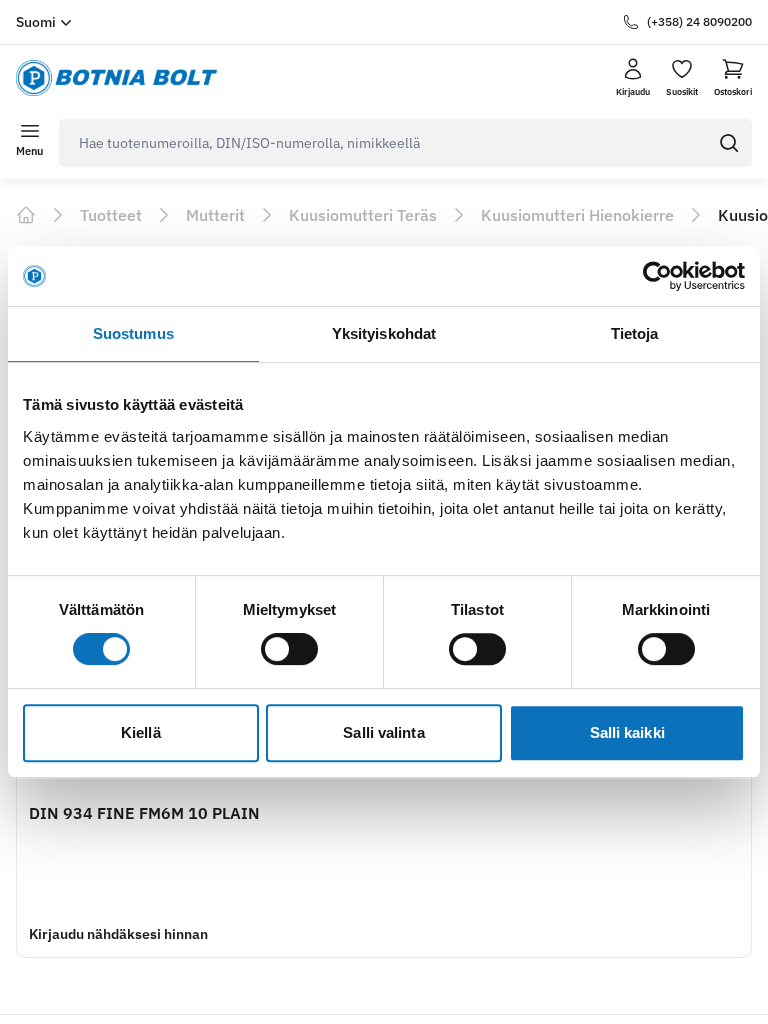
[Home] (26, 215)
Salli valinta (383, 732)
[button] (733, 78)
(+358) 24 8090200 (699, 21)
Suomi (36, 22)
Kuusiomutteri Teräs (363, 215)
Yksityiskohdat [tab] (384, 333)
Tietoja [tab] (635, 333)
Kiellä (141, 732)
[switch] (289, 649)
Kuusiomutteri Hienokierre (577, 215)
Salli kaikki (627, 732)
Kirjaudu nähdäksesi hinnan (118, 934)
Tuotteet (111, 215)
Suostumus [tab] (133, 333)
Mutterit (215, 215)
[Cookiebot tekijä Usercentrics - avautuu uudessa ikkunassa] (657, 276)
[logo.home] (116, 78)
